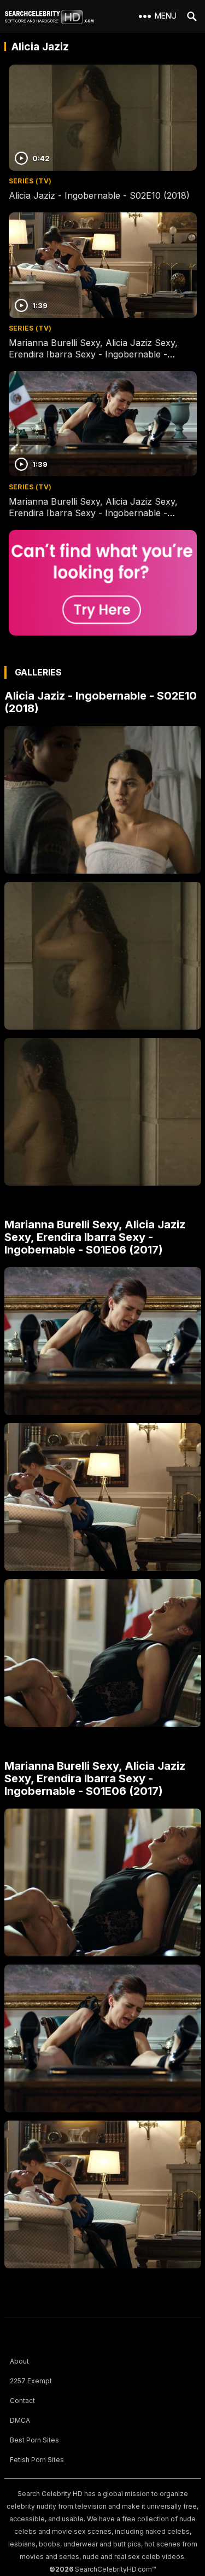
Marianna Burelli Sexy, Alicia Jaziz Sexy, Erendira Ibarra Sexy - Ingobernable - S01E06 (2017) (93, 354)
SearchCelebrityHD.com (113, 2569)
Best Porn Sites (34, 2440)
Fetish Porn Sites (37, 2460)
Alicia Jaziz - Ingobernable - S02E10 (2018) (99, 195)
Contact (22, 2401)
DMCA (20, 2420)
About (19, 2361)
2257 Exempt (31, 2381)
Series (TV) (30, 181)
